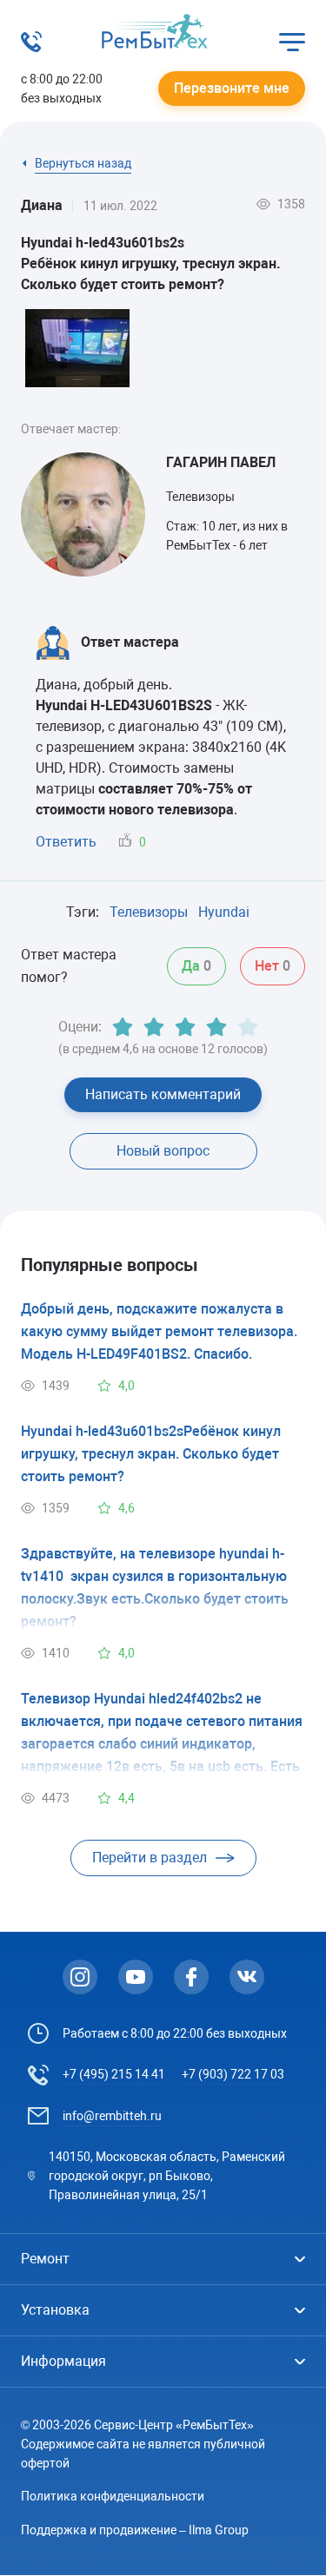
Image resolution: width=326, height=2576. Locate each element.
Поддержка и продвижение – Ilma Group (135, 2530)
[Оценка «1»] (123, 1027)
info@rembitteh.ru (112, 2116)
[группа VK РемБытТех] (247, 1977)
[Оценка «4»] (216, 1027)
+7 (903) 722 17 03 (233, 2074)
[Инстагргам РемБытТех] (80, 1977)
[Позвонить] (31, 47)
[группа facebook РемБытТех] (191, 1977)
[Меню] (292, 42)
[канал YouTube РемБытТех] (136, 1977)
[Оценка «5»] (248, 1027)
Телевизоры (149, 912)
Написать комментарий (163, 1094)
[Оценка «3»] (185, 1027)
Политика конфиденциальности (113, 2496)
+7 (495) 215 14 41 (114, 2074)
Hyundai (224, 912)
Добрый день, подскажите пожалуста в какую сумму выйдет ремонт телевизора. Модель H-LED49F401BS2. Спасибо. (159, 1331)
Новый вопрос (163, 1151)
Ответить (66, 842)
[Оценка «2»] (154, 1027)
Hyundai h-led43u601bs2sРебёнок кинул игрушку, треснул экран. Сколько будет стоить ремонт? (151, 1454)
